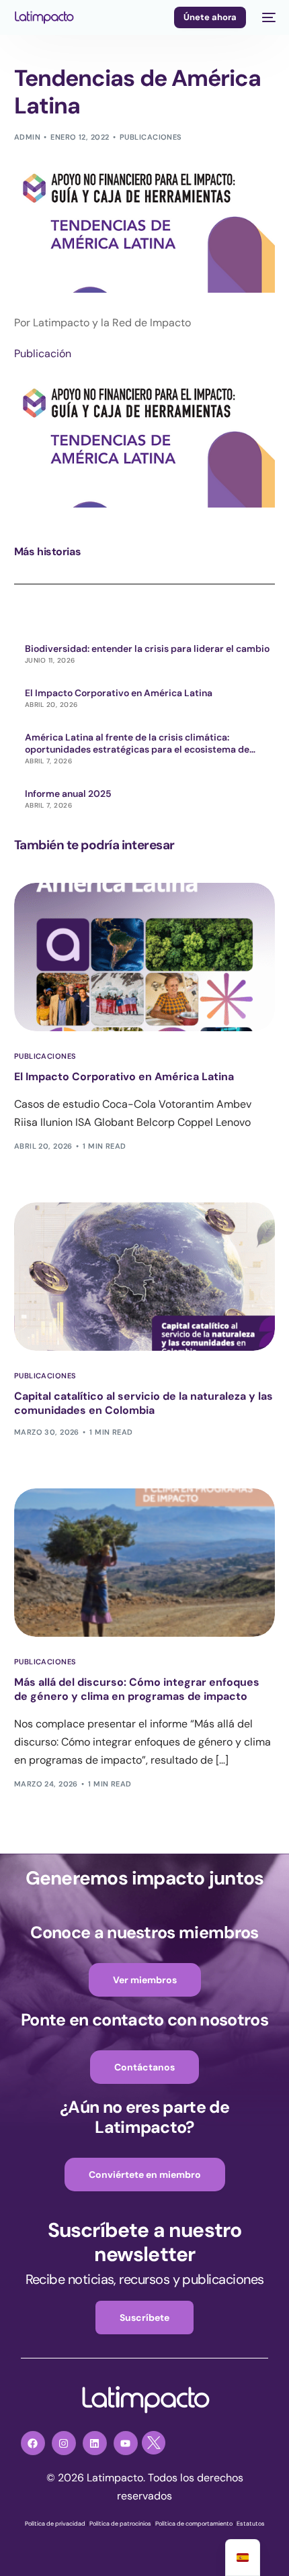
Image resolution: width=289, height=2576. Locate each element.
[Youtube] (126, 2443)
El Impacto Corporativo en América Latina (119, 693)
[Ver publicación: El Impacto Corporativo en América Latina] (145, 957)
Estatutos (251, 2524)
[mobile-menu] (267, 17)
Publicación (43, 353)
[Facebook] (33, 2443)
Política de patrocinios (120, 2524)
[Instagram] (64, 2443)
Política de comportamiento (194, 2524)
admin (27, 137)
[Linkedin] (95, 2443)
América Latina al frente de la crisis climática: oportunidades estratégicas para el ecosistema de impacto (137, 743)
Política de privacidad (55, 2524)
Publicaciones (151, 137)
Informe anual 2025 (68, 794)
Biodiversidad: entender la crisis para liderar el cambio (147, 649)
